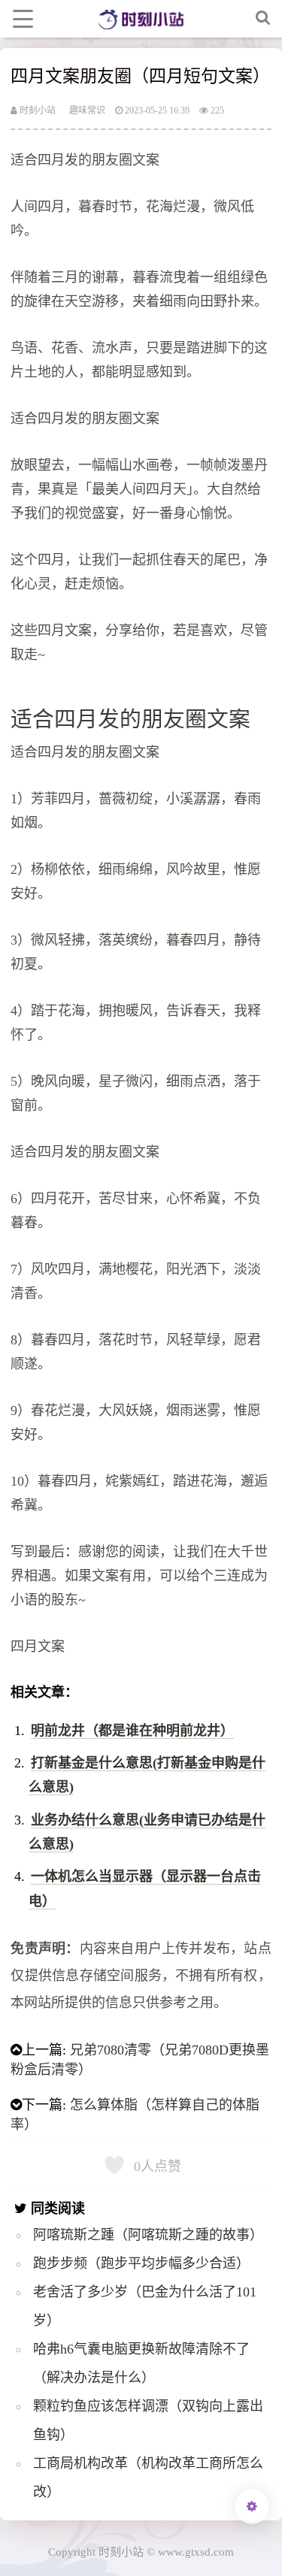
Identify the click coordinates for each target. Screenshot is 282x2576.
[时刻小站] (141, 19)
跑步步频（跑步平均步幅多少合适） (141, 2263)
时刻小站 (36, 110)
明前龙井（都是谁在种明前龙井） (132, 1731)
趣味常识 (87, 110)
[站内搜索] (263, 19)
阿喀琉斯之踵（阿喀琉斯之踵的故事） (148, 2235)
